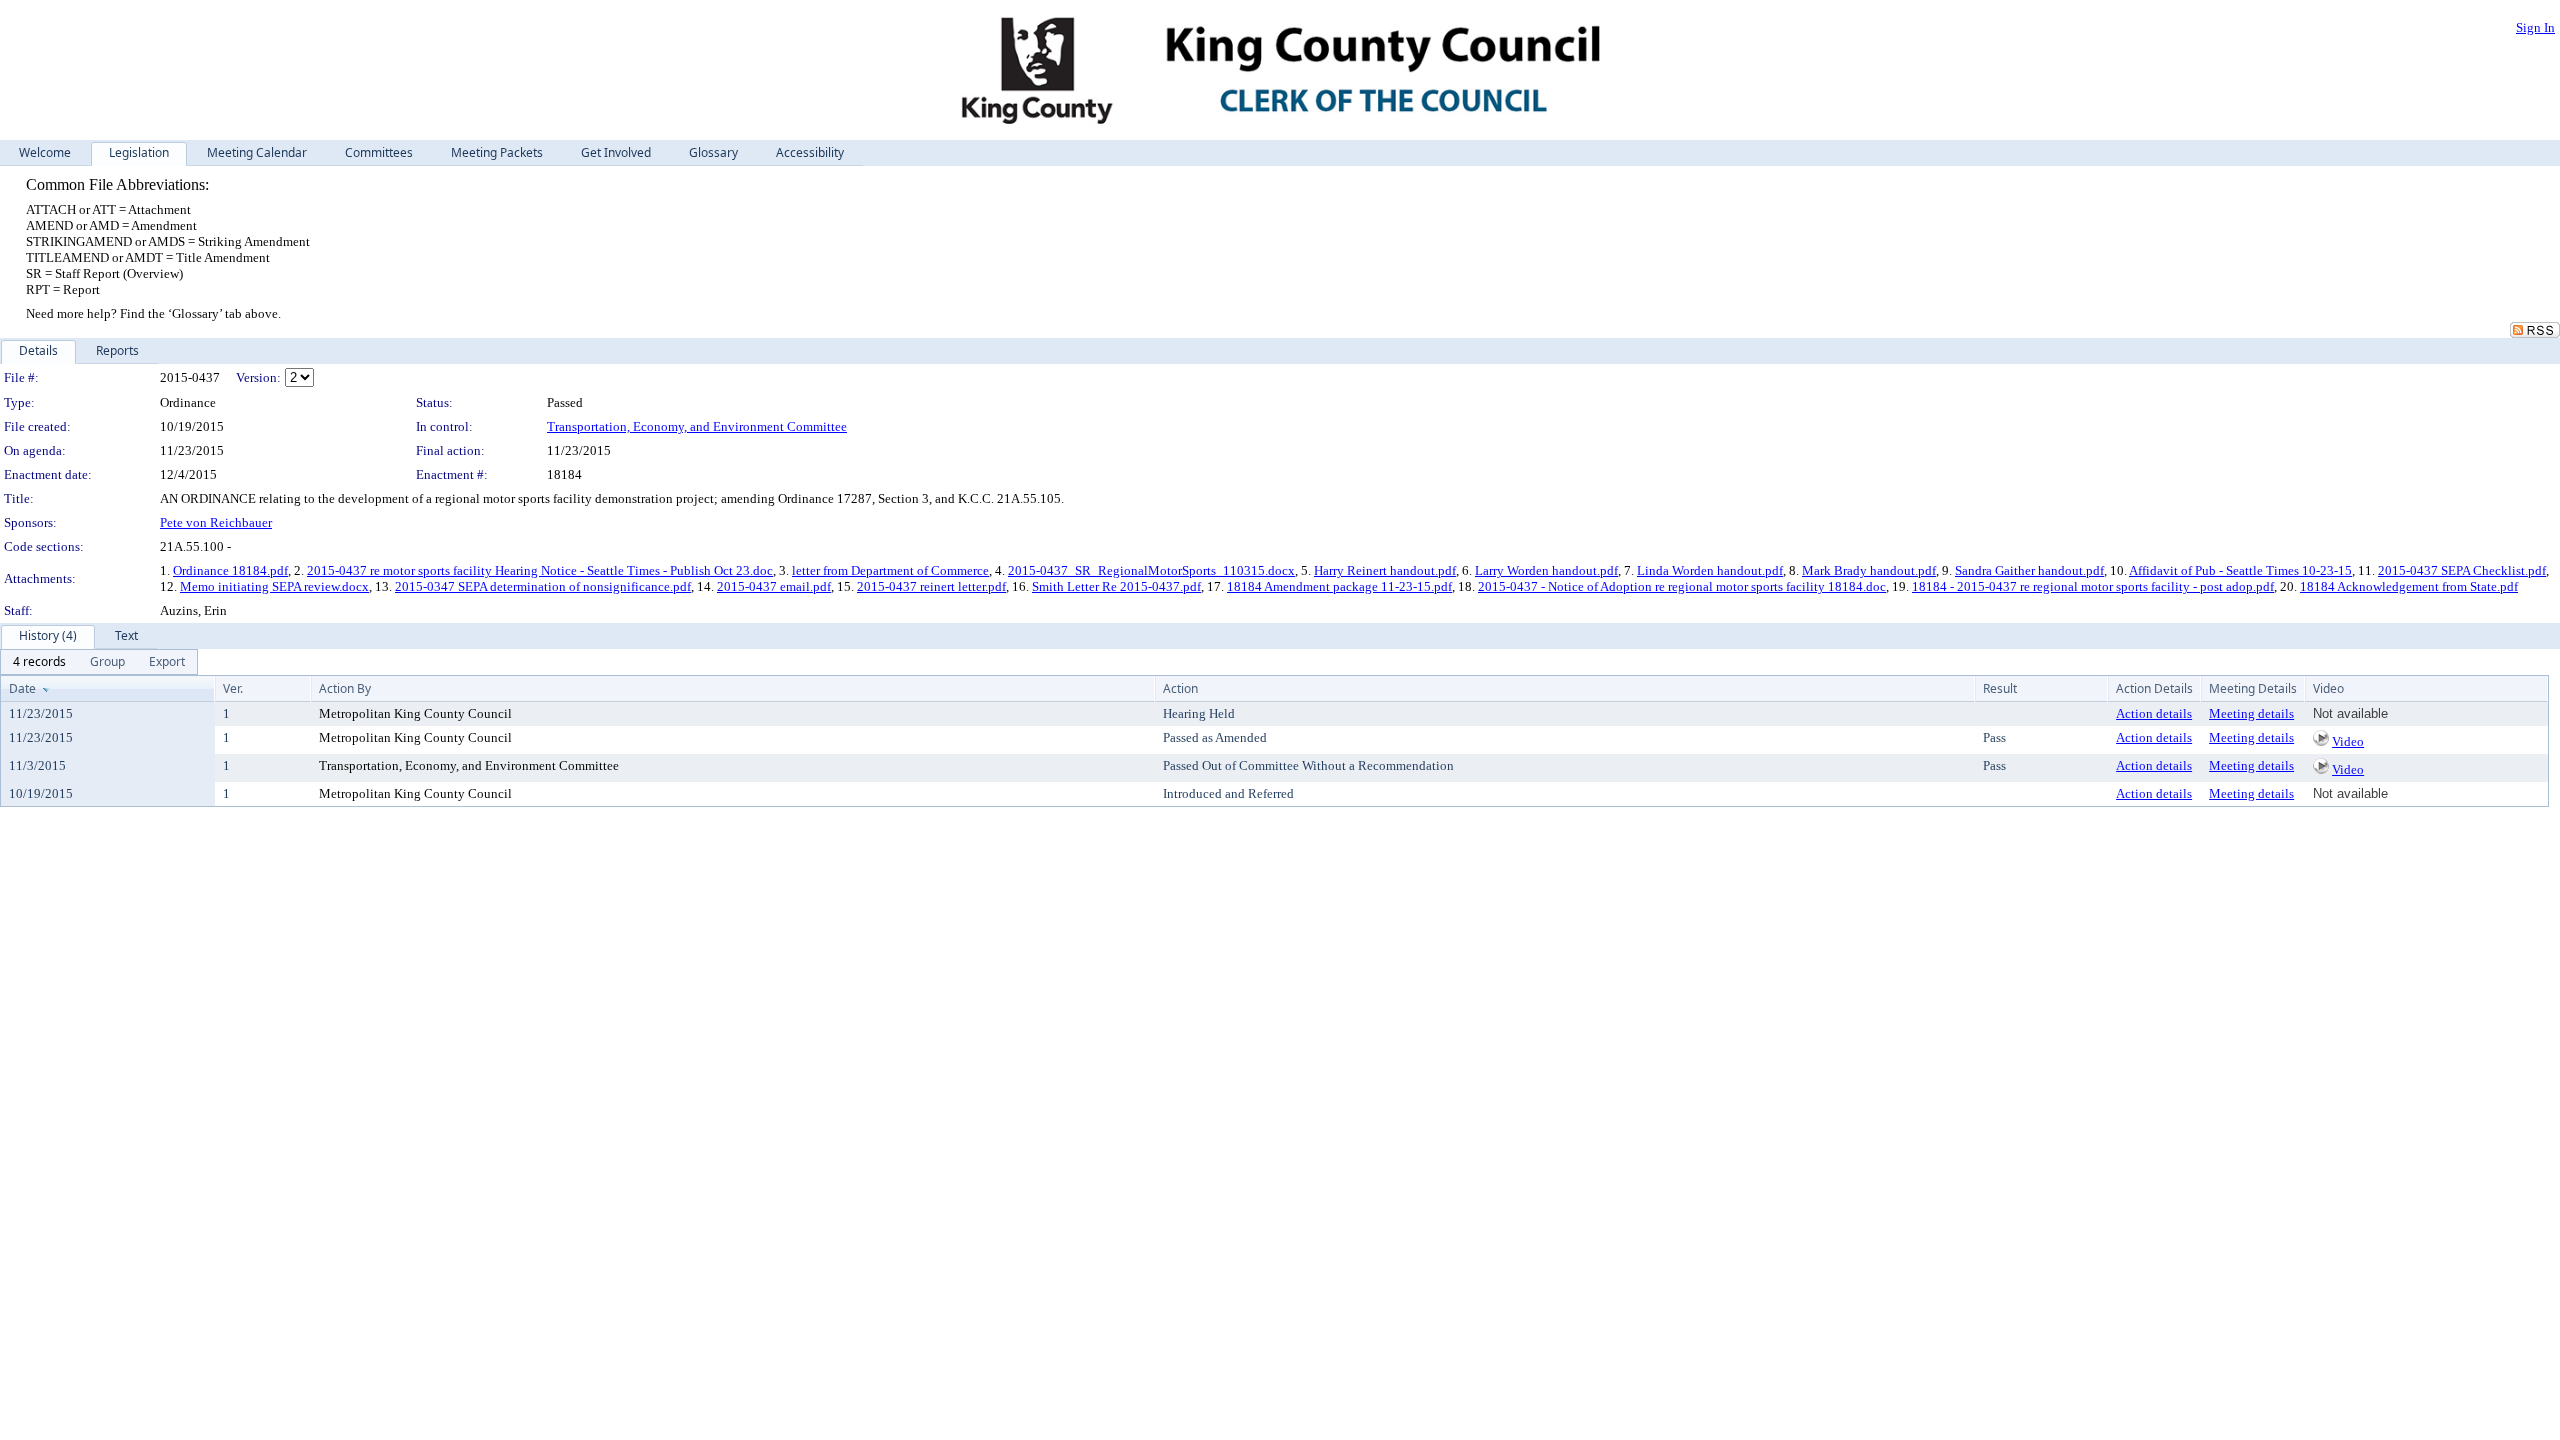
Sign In (2535, 27)
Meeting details (2251, 713)
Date (22, 688)
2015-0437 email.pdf (774, 586)
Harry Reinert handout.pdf (1385, 570)
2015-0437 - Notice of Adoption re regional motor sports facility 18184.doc (1682, 586)
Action (1180, 688)
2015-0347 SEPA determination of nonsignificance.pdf (543, 586)
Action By (345, 688)
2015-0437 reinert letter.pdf (931, 586)
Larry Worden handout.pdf (1546, 570)
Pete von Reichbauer (216, 522)
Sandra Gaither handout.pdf (2029, 570)
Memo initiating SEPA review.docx (274, 586)
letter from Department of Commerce (890, 570)
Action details (2154, 713)
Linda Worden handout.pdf (1710, 570)
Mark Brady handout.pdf (1869, 570)
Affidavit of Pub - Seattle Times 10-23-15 (2240, 570)
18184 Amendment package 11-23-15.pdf (1339, 586)
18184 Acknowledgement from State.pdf (2409, 586)
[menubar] (99, 662)
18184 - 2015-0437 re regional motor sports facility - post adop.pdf (2093, 586)
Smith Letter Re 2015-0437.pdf (1116, 586)
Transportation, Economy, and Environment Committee (697, 426)
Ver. (233, 688)
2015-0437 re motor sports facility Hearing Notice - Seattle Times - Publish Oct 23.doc (540, 570)
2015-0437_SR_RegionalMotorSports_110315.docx (1151, 570)
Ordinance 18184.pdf (230, 570)
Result (2000, 688)
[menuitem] (39, 662)
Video (2348, 741)
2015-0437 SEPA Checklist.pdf (2462, 570)
